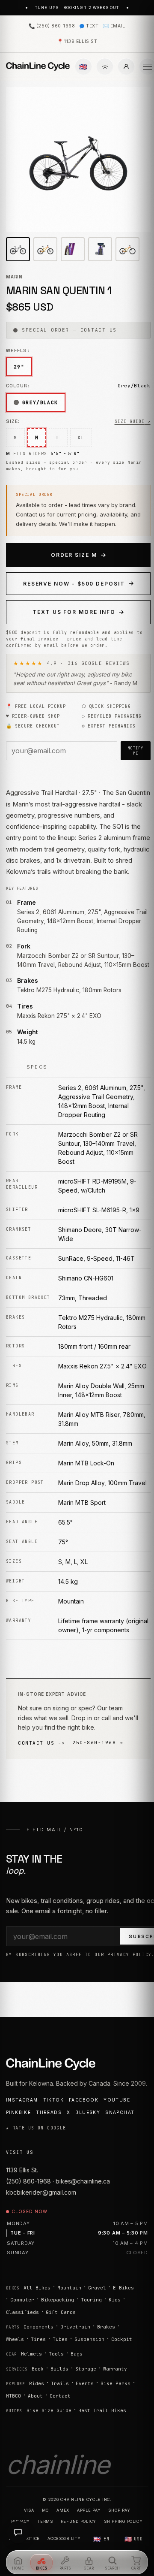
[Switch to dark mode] (105, 66)
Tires (38, 2339)
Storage (86, 2369)
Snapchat (120, 2112)
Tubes (60, 2339)
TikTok (53, 2100)
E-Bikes (123, 2288)
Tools (56, 2354)
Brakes (106, 2327)
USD (134, 2539)
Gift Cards (61, 2312)
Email (114, 26)
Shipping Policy (123, 2521)
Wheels (15, 2339)
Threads (49, 2112)
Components (38, 2327)
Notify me (136, 751)
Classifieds (22, 2312)
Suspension (89, 2339)
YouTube (117, 2100)
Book (38, 2369)
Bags (77, 2354)
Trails (60, 2383)
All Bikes (37, 2288)
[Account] (126, 66)
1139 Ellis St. (22, 2170)
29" (19, 367)
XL (81, 438)
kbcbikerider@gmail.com (41, 2192)
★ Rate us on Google (36, 2128)
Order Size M (74, 555)
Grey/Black (40, 402)
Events (85, 2383)
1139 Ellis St (77, 41)
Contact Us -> (42, 1743)
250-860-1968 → (98, 1742)
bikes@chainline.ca (83, 2181)
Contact (60, 2396)
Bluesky (88, 2112)
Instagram (22, 2100)
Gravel (97, 2288)
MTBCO (13, 2396)
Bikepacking (58, 2300)
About (35, 2396)
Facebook (84, 2100)
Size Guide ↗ (133, 421)
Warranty (115, 2369)
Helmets (31, 2354)
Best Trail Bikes (102, 2410)
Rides (37, 2383)
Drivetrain (75, 2327)
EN (101, 2539)
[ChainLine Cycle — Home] (38, 66)
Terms (45, 2521)
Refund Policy (78, 2521)
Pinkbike (18, 2112)
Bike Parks (115, 2383)
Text (92, 26)
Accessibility (64, 2538)
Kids (115, 2300)
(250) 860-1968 (52, 26)
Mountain (69, 2288)
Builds (59, 2369)
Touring (91, 2300)
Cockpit (122, 2339)
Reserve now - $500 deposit (74, 584)
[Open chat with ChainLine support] (18, 2532)
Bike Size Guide (49, 2410)
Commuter (22, 2300)
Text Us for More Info (74, 612)
